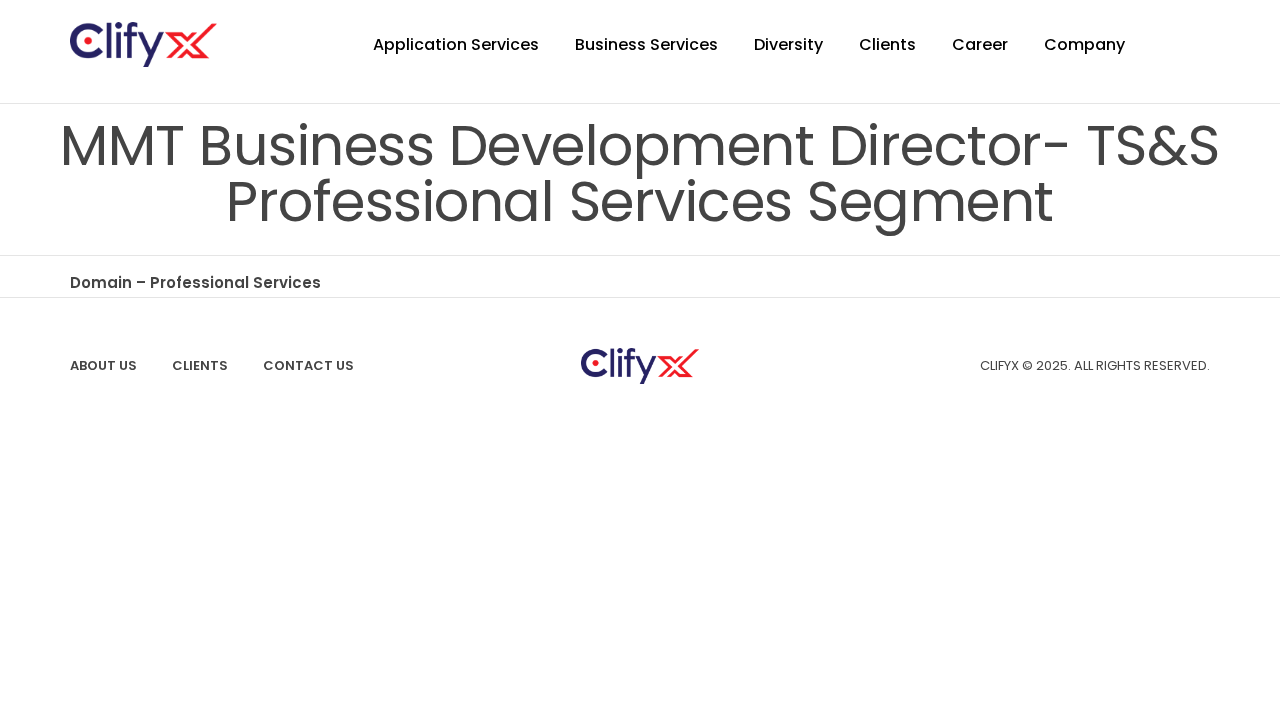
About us (103, 365)
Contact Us (308, 365)
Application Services (456, 44)
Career (980, 44)
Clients (887, 44)
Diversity (788, 44)
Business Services (646, 44)
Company (1084, 44)
